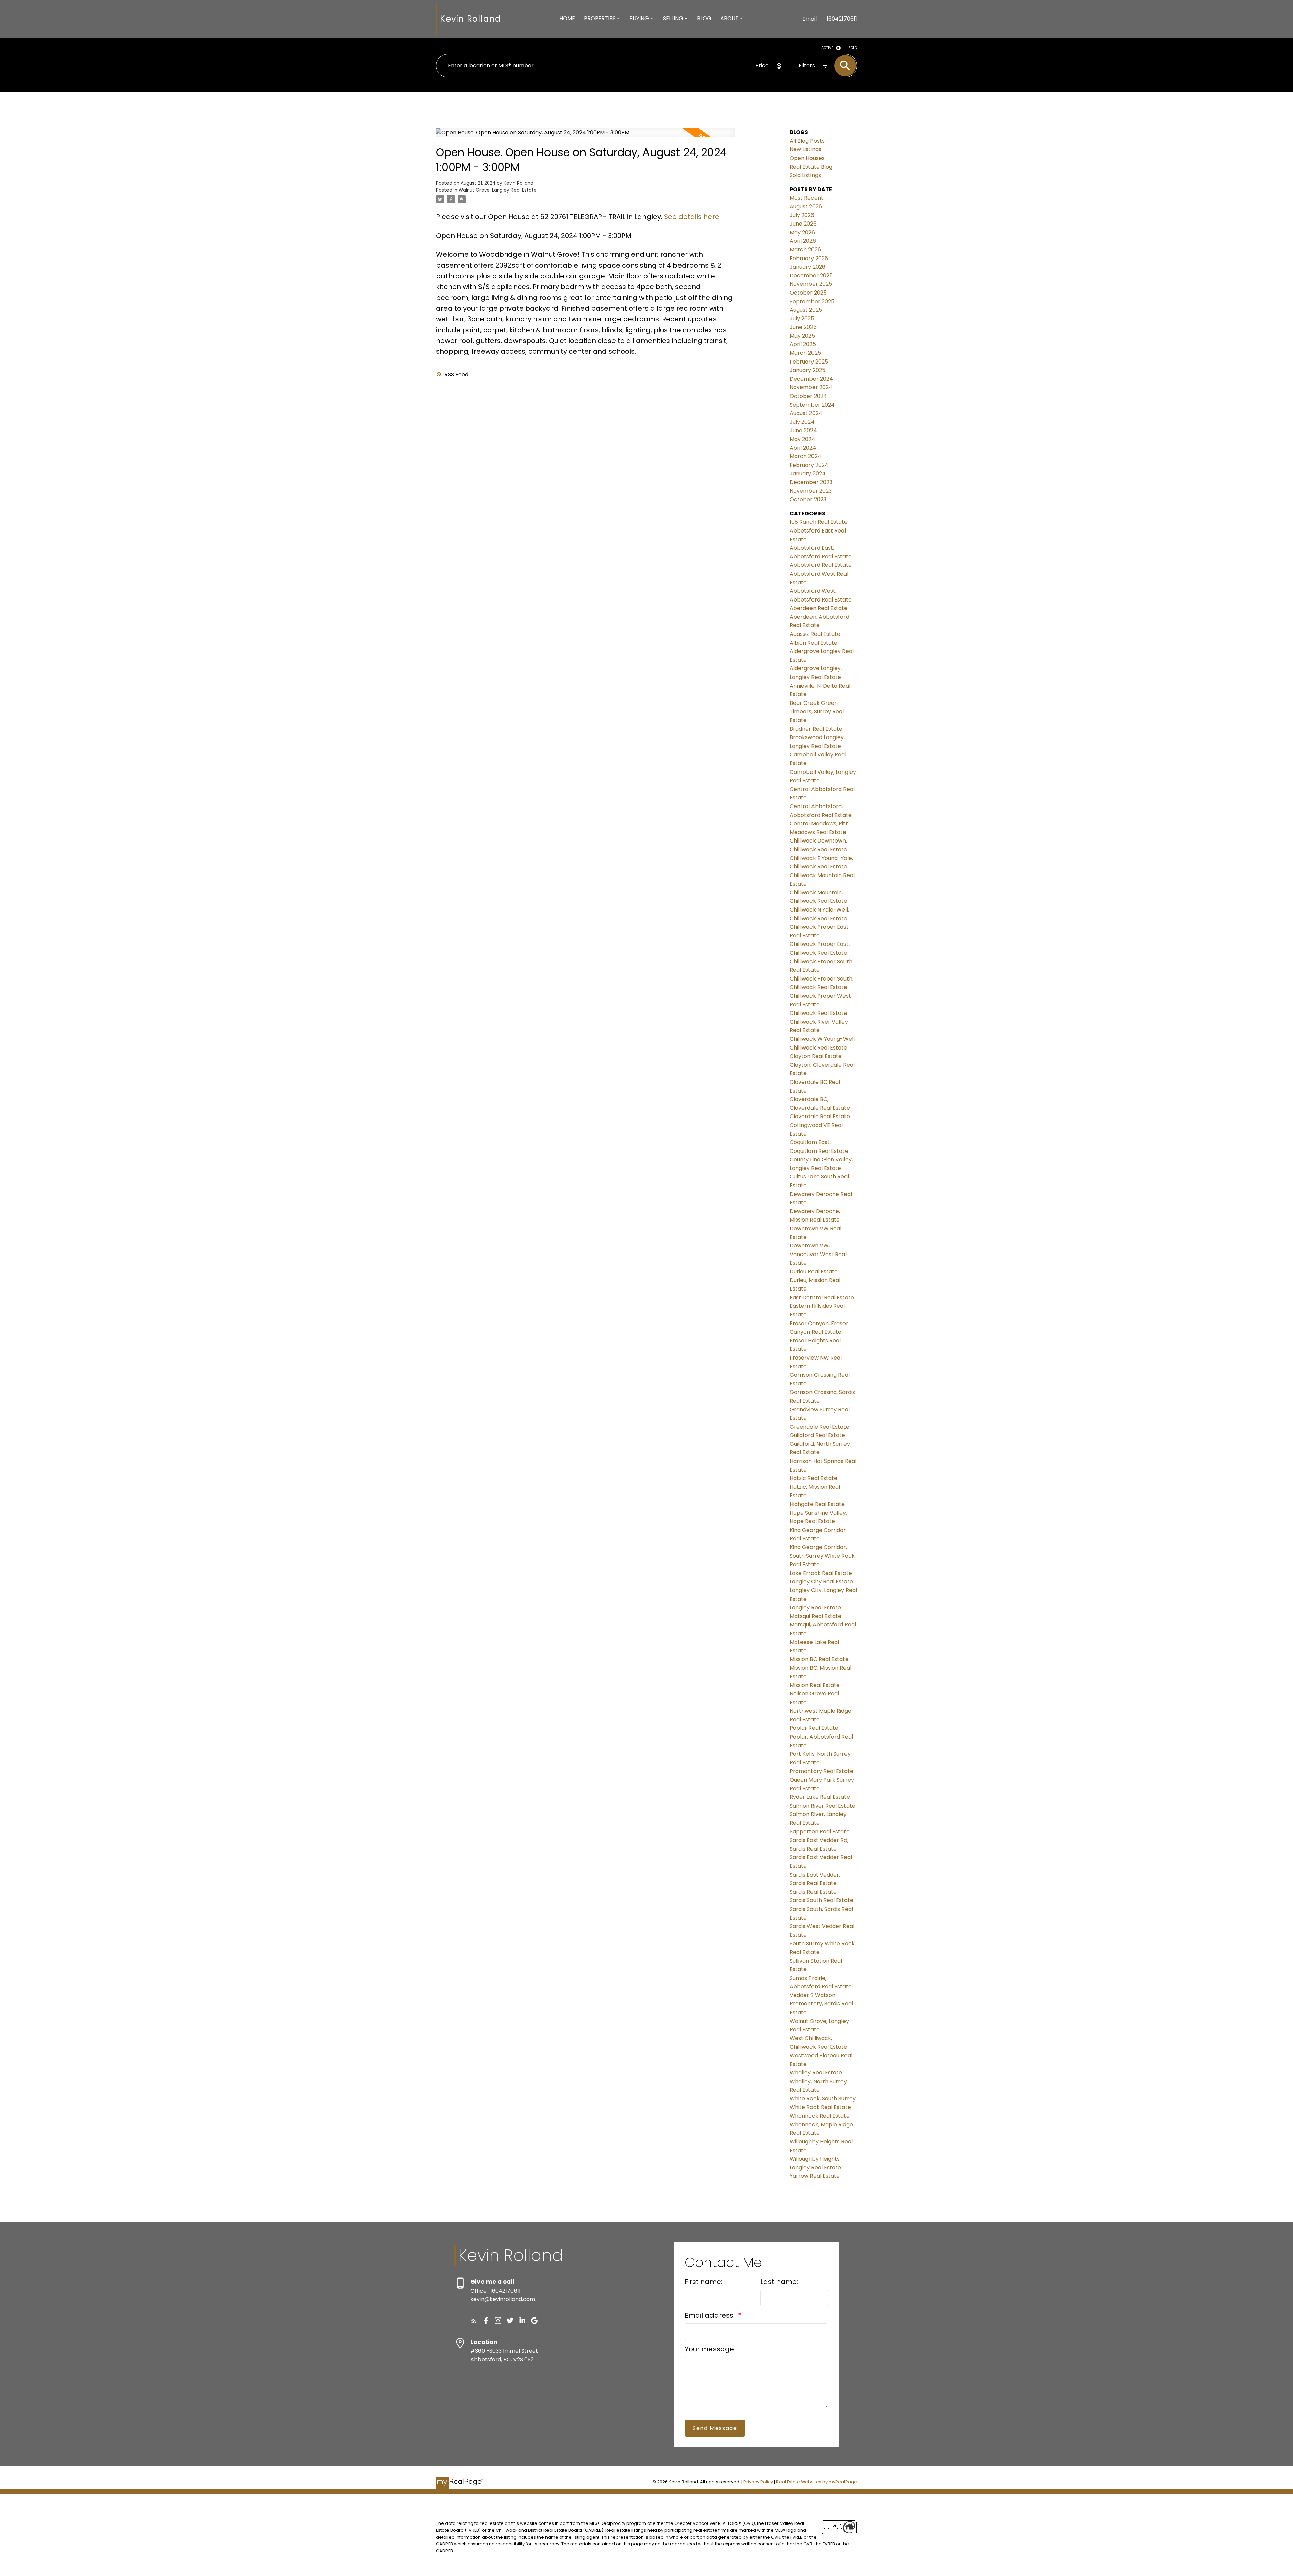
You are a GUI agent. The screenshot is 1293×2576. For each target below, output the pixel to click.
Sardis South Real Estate (821, 1900)
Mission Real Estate (815, 1685)
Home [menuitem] (567, 18)
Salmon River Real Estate (822, 1806)
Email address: (710, 2315)
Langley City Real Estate (821, 1582)
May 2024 (802, 439)
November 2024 (811, 387)
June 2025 (803, 327)
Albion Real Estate (814, 643)
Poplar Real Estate (814, 1728)
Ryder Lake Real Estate (820, 1797)
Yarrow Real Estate (815, 2176)
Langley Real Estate (815, 1607)
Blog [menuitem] (704, 18)
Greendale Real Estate (819, 1427)
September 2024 (812, 405)
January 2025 (807, 370)
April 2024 (803, 448)
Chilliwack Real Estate (818, 1013)
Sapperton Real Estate (820, 1832)
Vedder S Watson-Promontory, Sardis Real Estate (821, 2004)
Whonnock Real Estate (820, 2116)
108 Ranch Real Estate (819, 522)
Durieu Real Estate (814, 1272)
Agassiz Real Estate (815, 634)
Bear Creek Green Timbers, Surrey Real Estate (817, 712)
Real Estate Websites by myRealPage (817, 2482)
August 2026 (806, 207)
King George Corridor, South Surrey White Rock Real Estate (822, 1556)
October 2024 (808, 396)
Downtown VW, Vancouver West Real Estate (818, 1254)
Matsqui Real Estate (816, 1616)
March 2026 (805, 250)
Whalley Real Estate (816, 2073)
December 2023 (811, 482)
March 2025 (805, 353)
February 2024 (809, 465)
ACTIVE (827, 48)
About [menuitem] (730, 18)
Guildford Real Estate (817, 1435)
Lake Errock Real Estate (821, 1573)
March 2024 (805, 456)
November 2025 (811, 284)
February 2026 (809, 258)
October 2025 (808, 293)
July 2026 (802, 215)
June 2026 (803, 224)
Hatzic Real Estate (814, 1478)
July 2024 (802, 422)
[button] (474, 2321)
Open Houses (807, 158)
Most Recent (806, 198)
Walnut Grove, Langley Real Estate (498, 190)
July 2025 (802, 319)
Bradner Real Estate (816, 729)
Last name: (779, 2282)
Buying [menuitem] (639, 18)
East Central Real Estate (822, 1297)
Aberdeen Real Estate (819, 608)
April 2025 (803, 344)
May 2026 (802, 232)
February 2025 (809, 362)
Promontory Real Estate (821, 1771)
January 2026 (807, 267)
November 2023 (811, 491)
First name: (703, 2282)
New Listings (805, 149)
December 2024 (811, 379)
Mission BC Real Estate (819, 1659)
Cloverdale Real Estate (820, 1116)
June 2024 (803, 430)
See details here (692, 217)
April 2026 (803, 241)
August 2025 (806, 310)
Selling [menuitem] (673, 18)
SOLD (853, 48)
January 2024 (808, 473)
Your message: (710, 2349)
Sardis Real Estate (813, 1892)
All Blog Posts (807, 141)
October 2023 (808, 499)
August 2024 (806, 413)
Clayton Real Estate (816, 1056)
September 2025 (812, 301)
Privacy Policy (758, 2482)
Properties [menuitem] (600, 18)
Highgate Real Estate (817, 1504)
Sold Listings (805, 175)
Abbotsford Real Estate (821, 565)
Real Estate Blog (811, 167)
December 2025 (811, 276)
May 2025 (802, 336)
